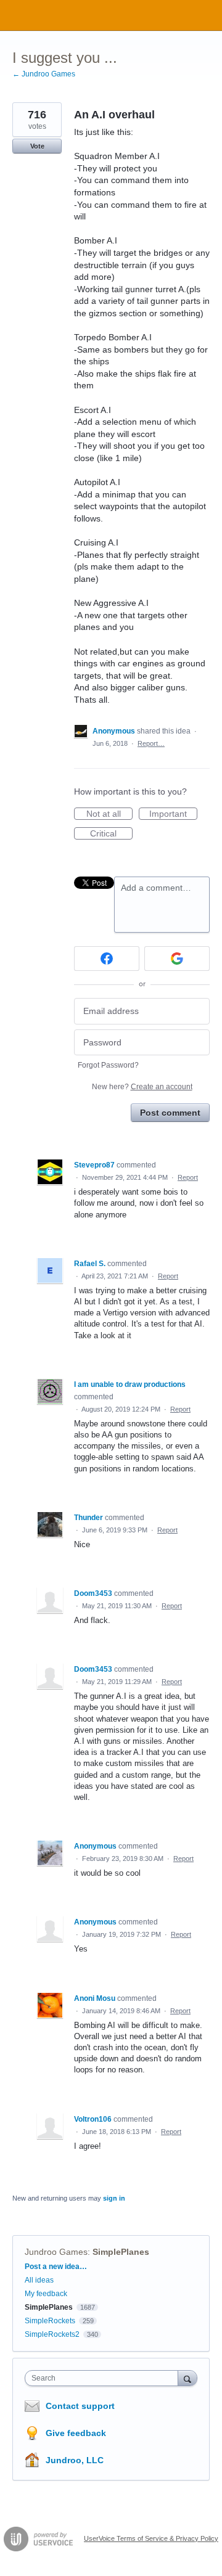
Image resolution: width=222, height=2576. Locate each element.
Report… (151, 743)
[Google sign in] (177, 959)
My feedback (46, 2294)
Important (173, 814)
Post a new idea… (56, 2267)
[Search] (187, 2378)
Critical (111, 834)
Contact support (80, 2406)
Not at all (109, 814)
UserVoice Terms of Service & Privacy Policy (151, 2538)
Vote (37, 146)
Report (188, 1177)
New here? (142, 1087)
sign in (114, 2198)
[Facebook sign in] (107, 959)
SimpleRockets (50, 2321)
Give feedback (76, 2433)
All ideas (39, 2280)
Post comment (170, 1113)
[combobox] (104, 2378)
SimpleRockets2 (52, 2334)
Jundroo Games (56, 2252)
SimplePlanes (121, 2252)
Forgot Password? (108, 1065)
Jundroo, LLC (75, 2460)
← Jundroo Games (44, 74)
